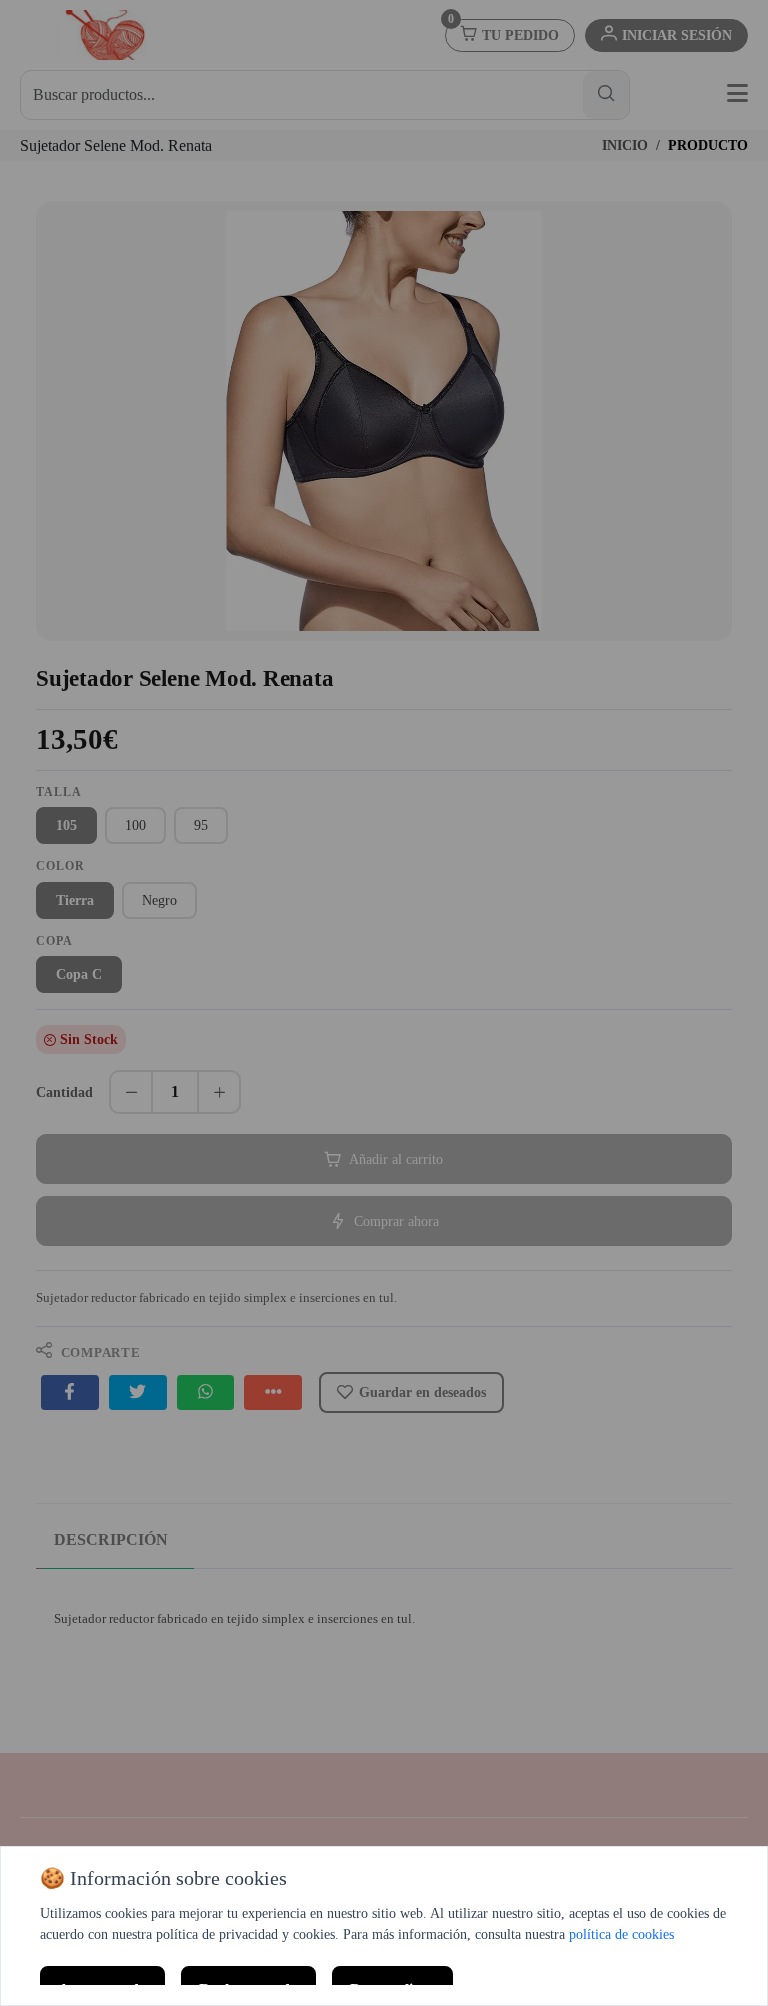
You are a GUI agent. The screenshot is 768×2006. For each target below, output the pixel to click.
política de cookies (621, 1934)
